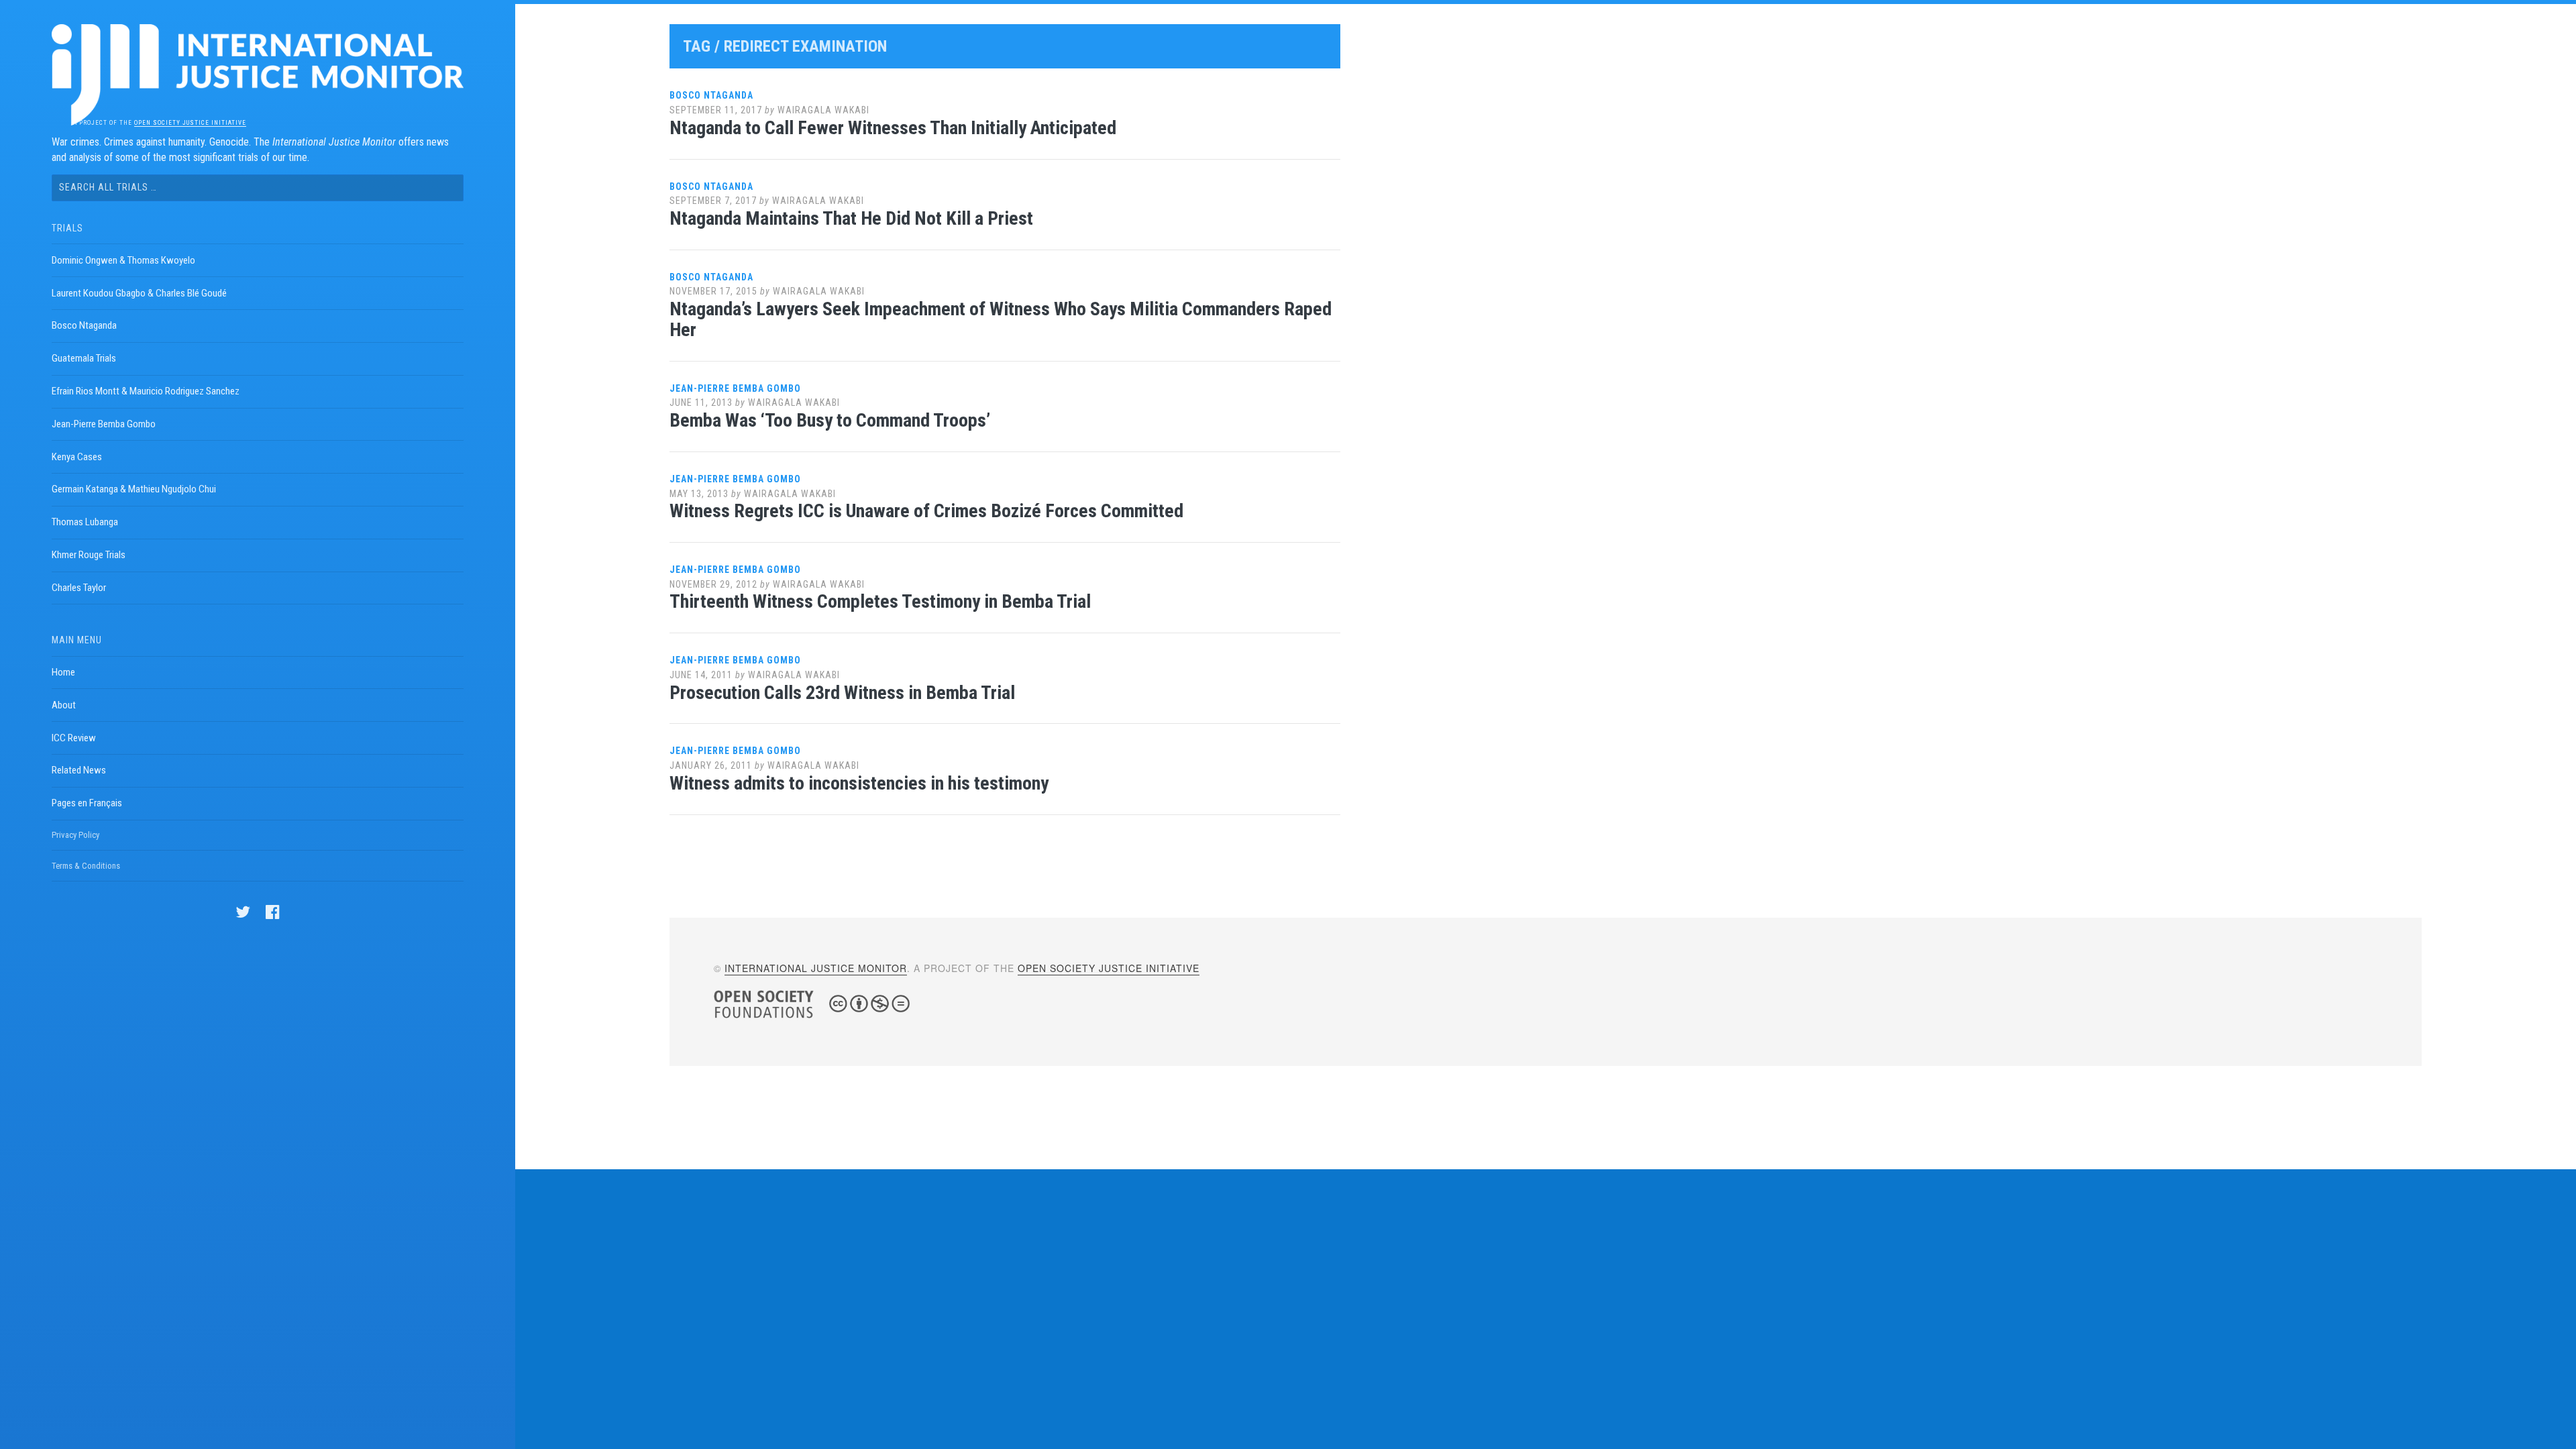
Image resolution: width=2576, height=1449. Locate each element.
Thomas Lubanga (85, 522)
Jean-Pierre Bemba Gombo (104, 424)
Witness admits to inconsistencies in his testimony (859, 783)
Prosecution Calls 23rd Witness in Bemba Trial (842, 693)
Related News (79, 770)
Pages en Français (87, 803)
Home (63, 672)
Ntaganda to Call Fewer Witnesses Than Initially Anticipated (893, 128)
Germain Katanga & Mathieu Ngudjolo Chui (134, 489)
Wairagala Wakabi (823, 110)
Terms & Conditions (86, 866)
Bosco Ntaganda (84, 325)
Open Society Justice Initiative (190, 123)
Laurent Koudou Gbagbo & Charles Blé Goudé (139, 293)
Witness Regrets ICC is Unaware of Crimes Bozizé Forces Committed (926, 511)
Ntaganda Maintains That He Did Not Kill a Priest (851, 218)
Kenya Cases (77, 457)
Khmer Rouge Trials (89, 555)
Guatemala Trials (84, 358)
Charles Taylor (79, 588)
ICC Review (74, 738)
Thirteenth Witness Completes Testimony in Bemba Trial (880, 601)
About (64, 705)
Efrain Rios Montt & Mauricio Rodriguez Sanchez (146, 391)
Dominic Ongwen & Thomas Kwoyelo (123, 260)
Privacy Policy (75, 835)
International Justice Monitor (816, 968)
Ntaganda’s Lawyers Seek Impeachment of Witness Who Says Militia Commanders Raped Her (1001, 319)
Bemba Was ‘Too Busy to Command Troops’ (830, 420)
